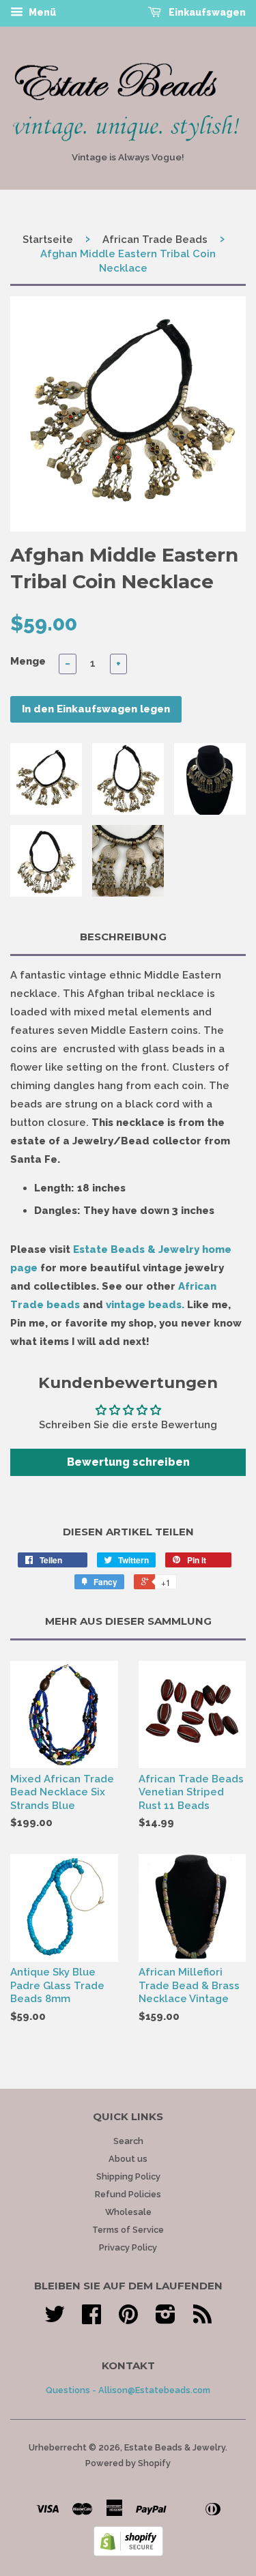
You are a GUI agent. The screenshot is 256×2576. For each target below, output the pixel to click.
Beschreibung (123, 937)
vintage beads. (145, 1305)
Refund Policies (128, 2194)
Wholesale (128, 2212)
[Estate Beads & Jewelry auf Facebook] (91, 2319)
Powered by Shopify (128, 2463)
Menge (28, 661)
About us (128, 2159)
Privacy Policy (128, 2247)
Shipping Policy (128, 2176)
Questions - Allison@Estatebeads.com (128, 2390)
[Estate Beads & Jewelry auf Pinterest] (128, 2319)
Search (128, 2141)
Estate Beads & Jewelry (175, 2447)
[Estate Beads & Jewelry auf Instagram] (166, 2319)
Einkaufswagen (206, 12)
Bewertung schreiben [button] (128, 1462)
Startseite (48, 240)
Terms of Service (128, 2230)
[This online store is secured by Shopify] (128, 2553)
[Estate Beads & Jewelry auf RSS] (202, 2319)
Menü (41, 12)
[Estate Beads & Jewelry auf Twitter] (55, 2319)
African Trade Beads (155, 240)
